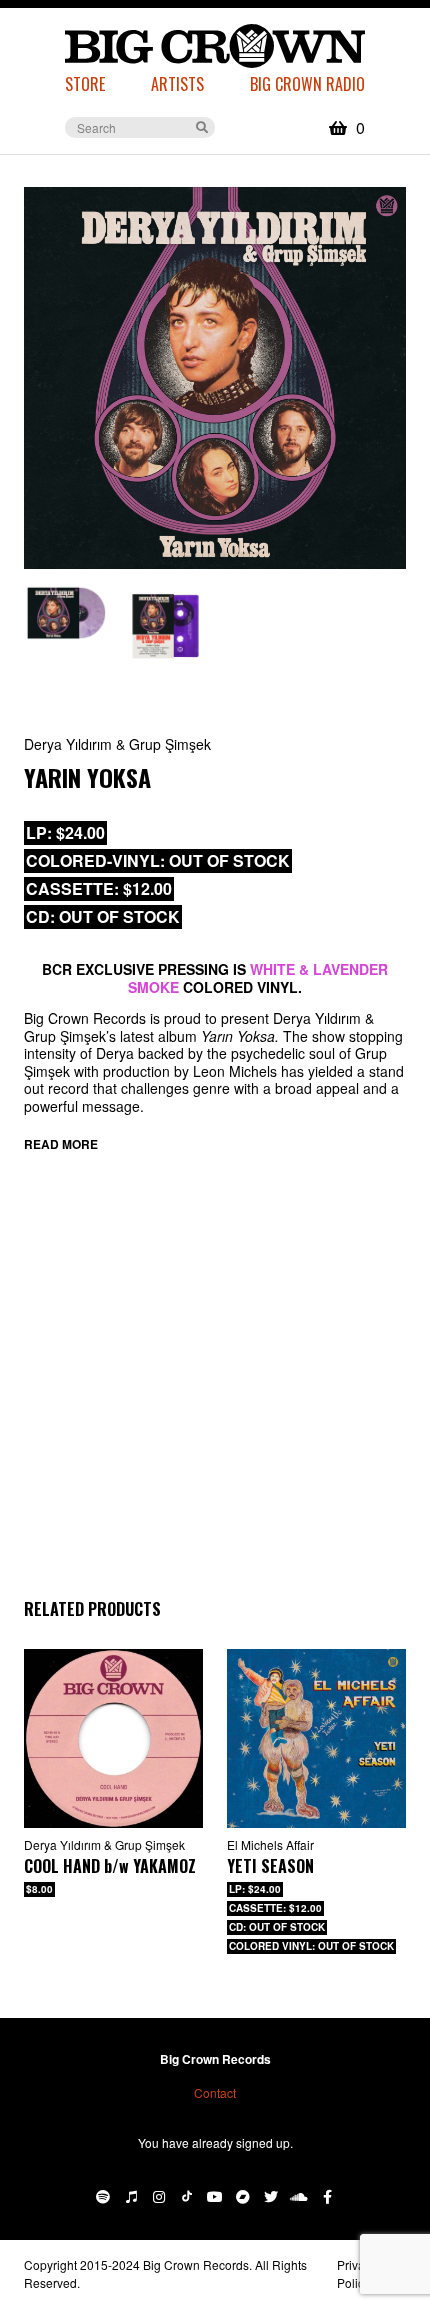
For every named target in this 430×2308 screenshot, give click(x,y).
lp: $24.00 (65, 832)
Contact (215, 2092)
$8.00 (39, 1889)
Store (85, 84)
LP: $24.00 (255, 1889)
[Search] (202, 126)
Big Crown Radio (307, 84)
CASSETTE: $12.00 (275, 1908)
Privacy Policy (357, 2273)
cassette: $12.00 (99, 888)
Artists (177, 84)
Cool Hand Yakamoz (110, 1866)
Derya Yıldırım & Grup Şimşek (117, 744)
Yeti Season (270, 1866)
